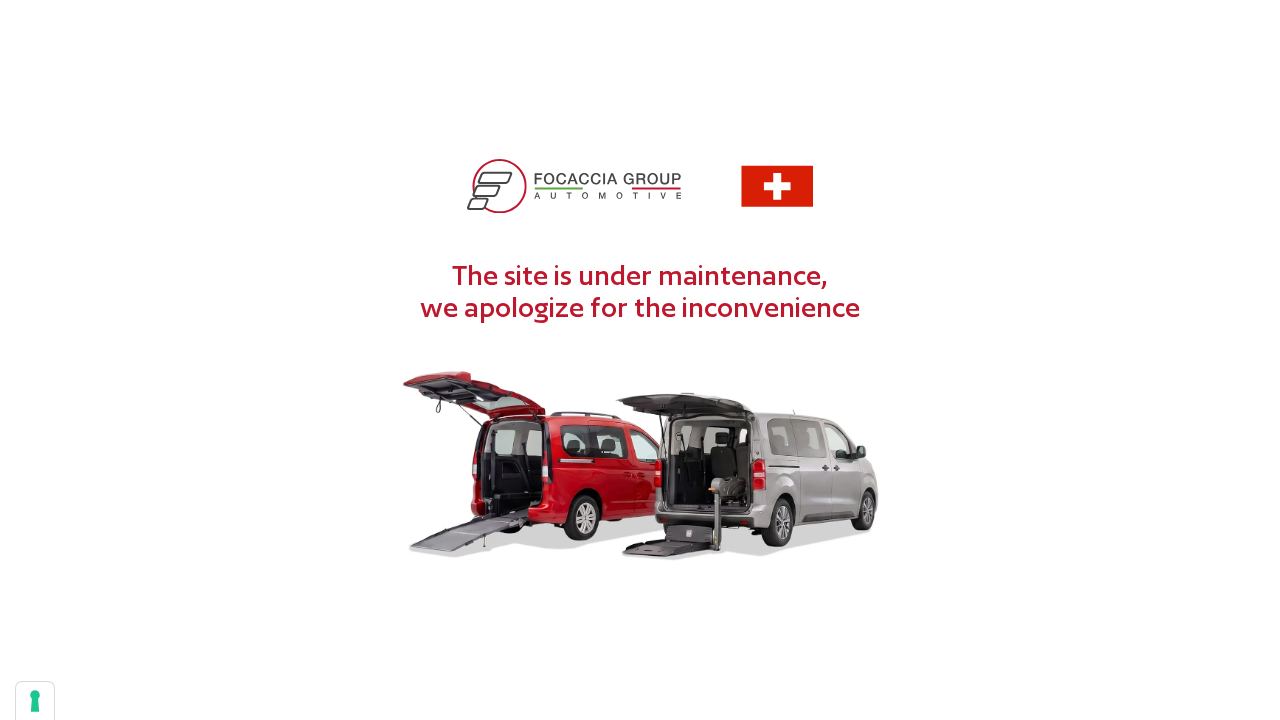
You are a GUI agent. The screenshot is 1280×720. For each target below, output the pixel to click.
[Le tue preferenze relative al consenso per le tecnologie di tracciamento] (35, 701)
